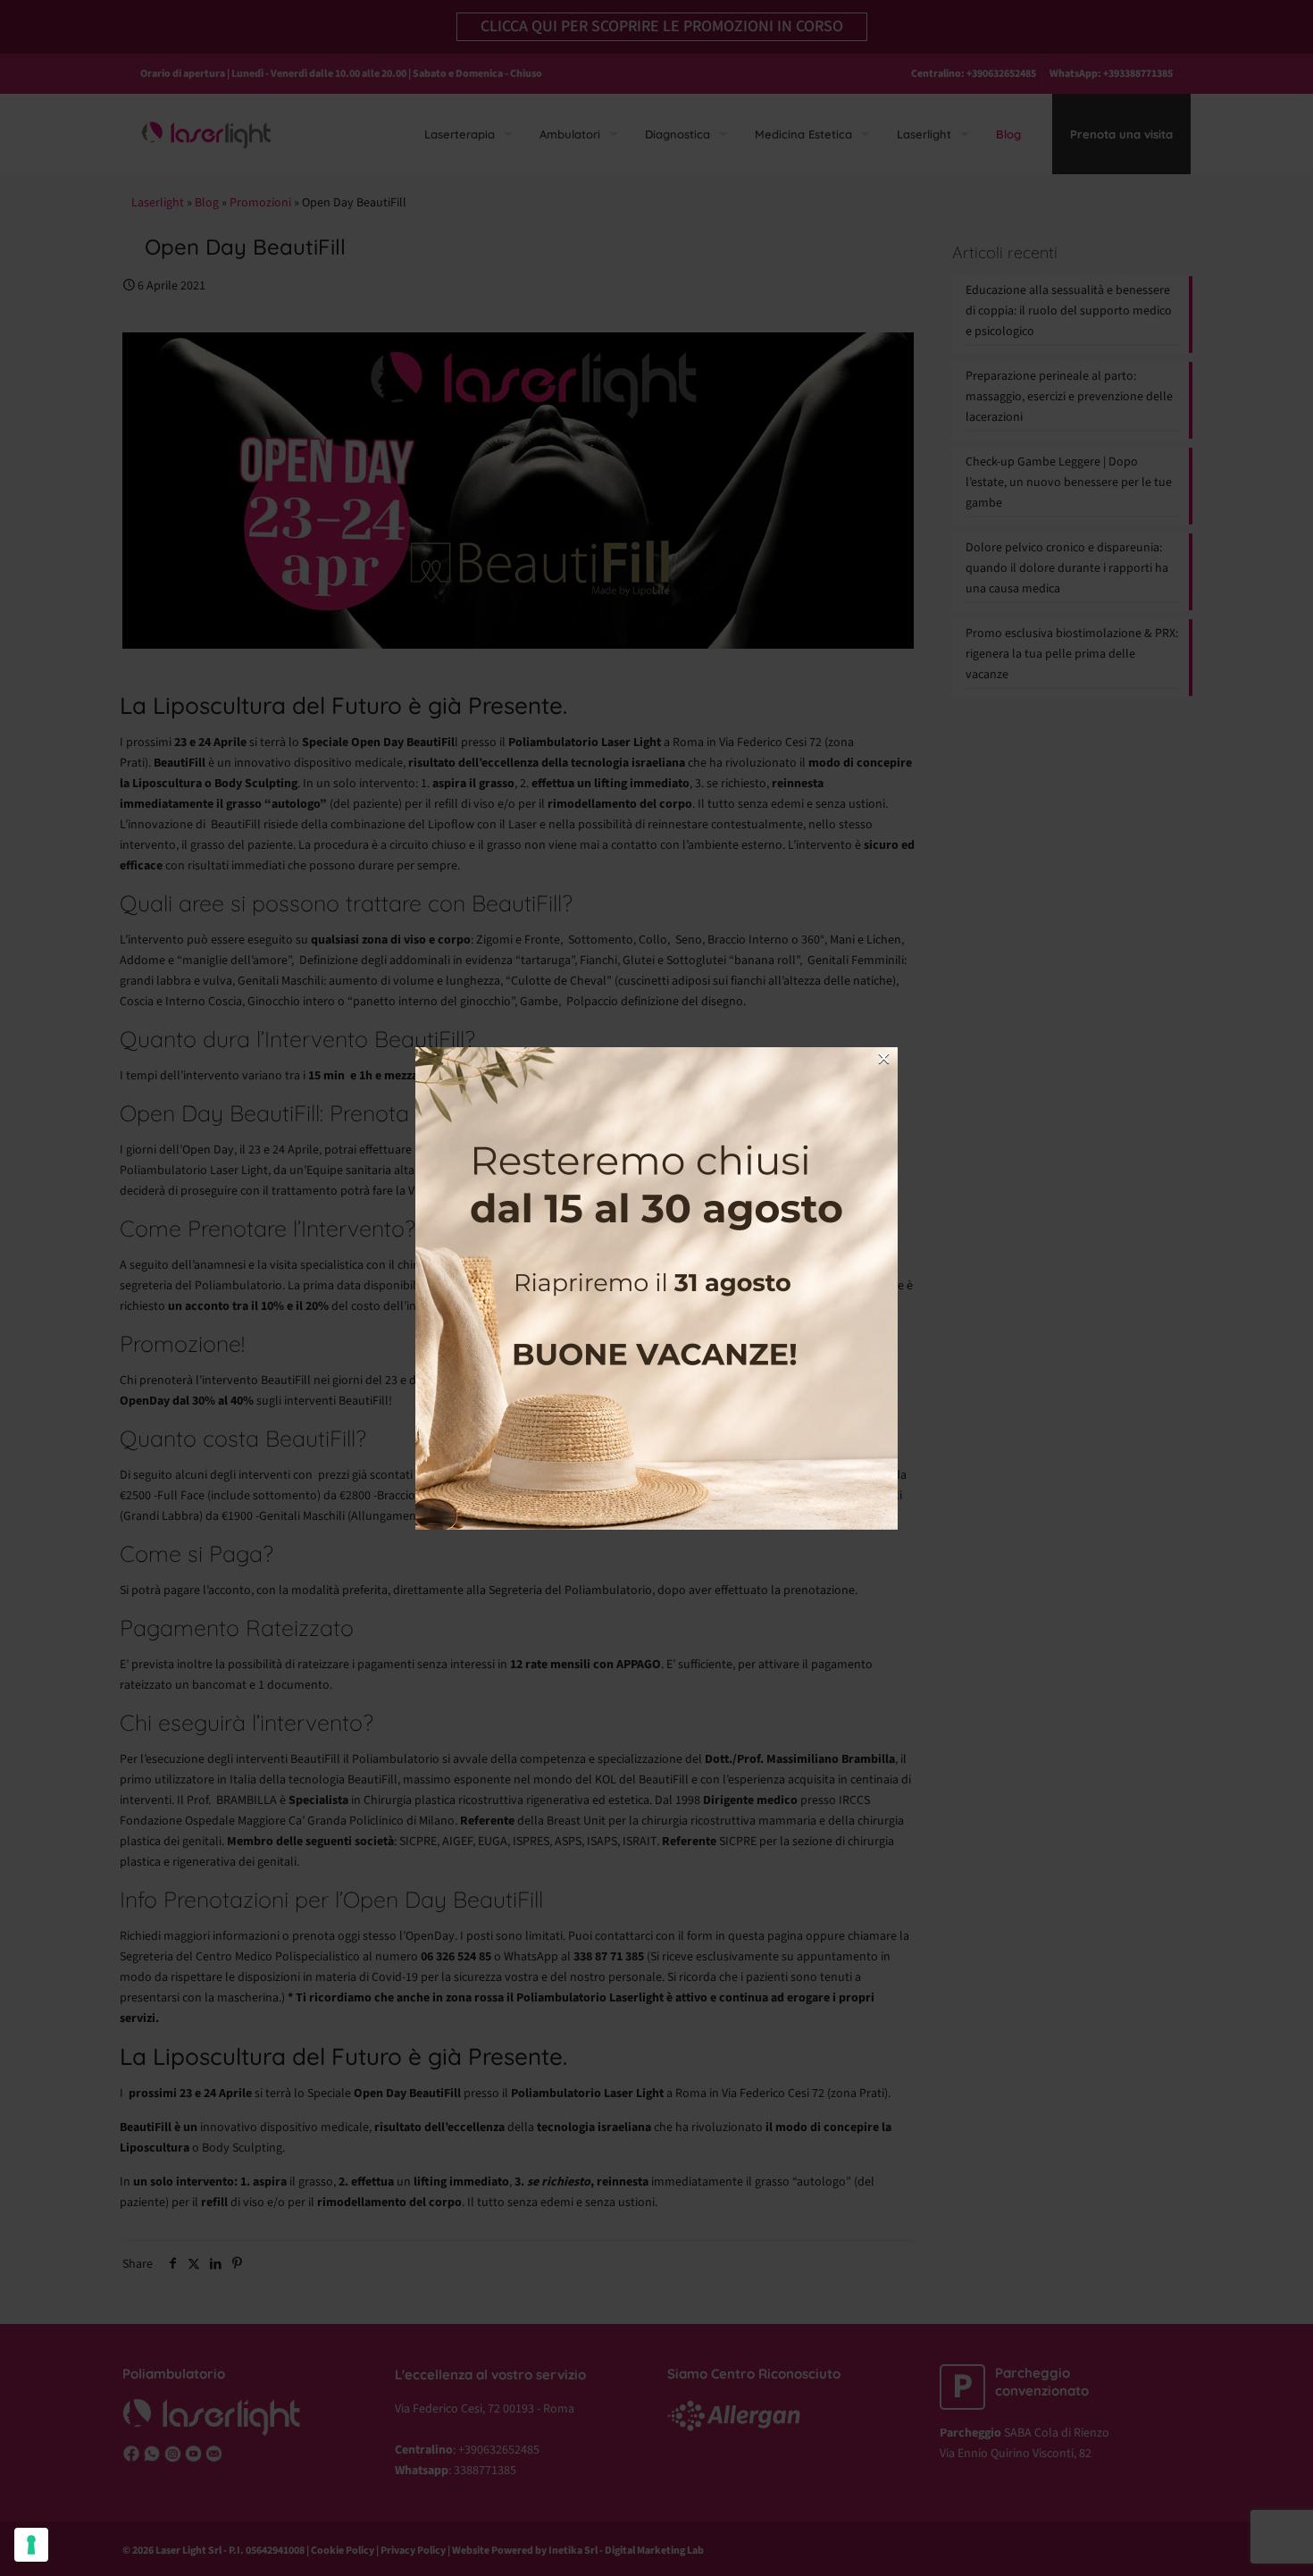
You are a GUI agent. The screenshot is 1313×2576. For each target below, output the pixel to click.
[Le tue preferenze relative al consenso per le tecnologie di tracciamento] (31, 2545)
